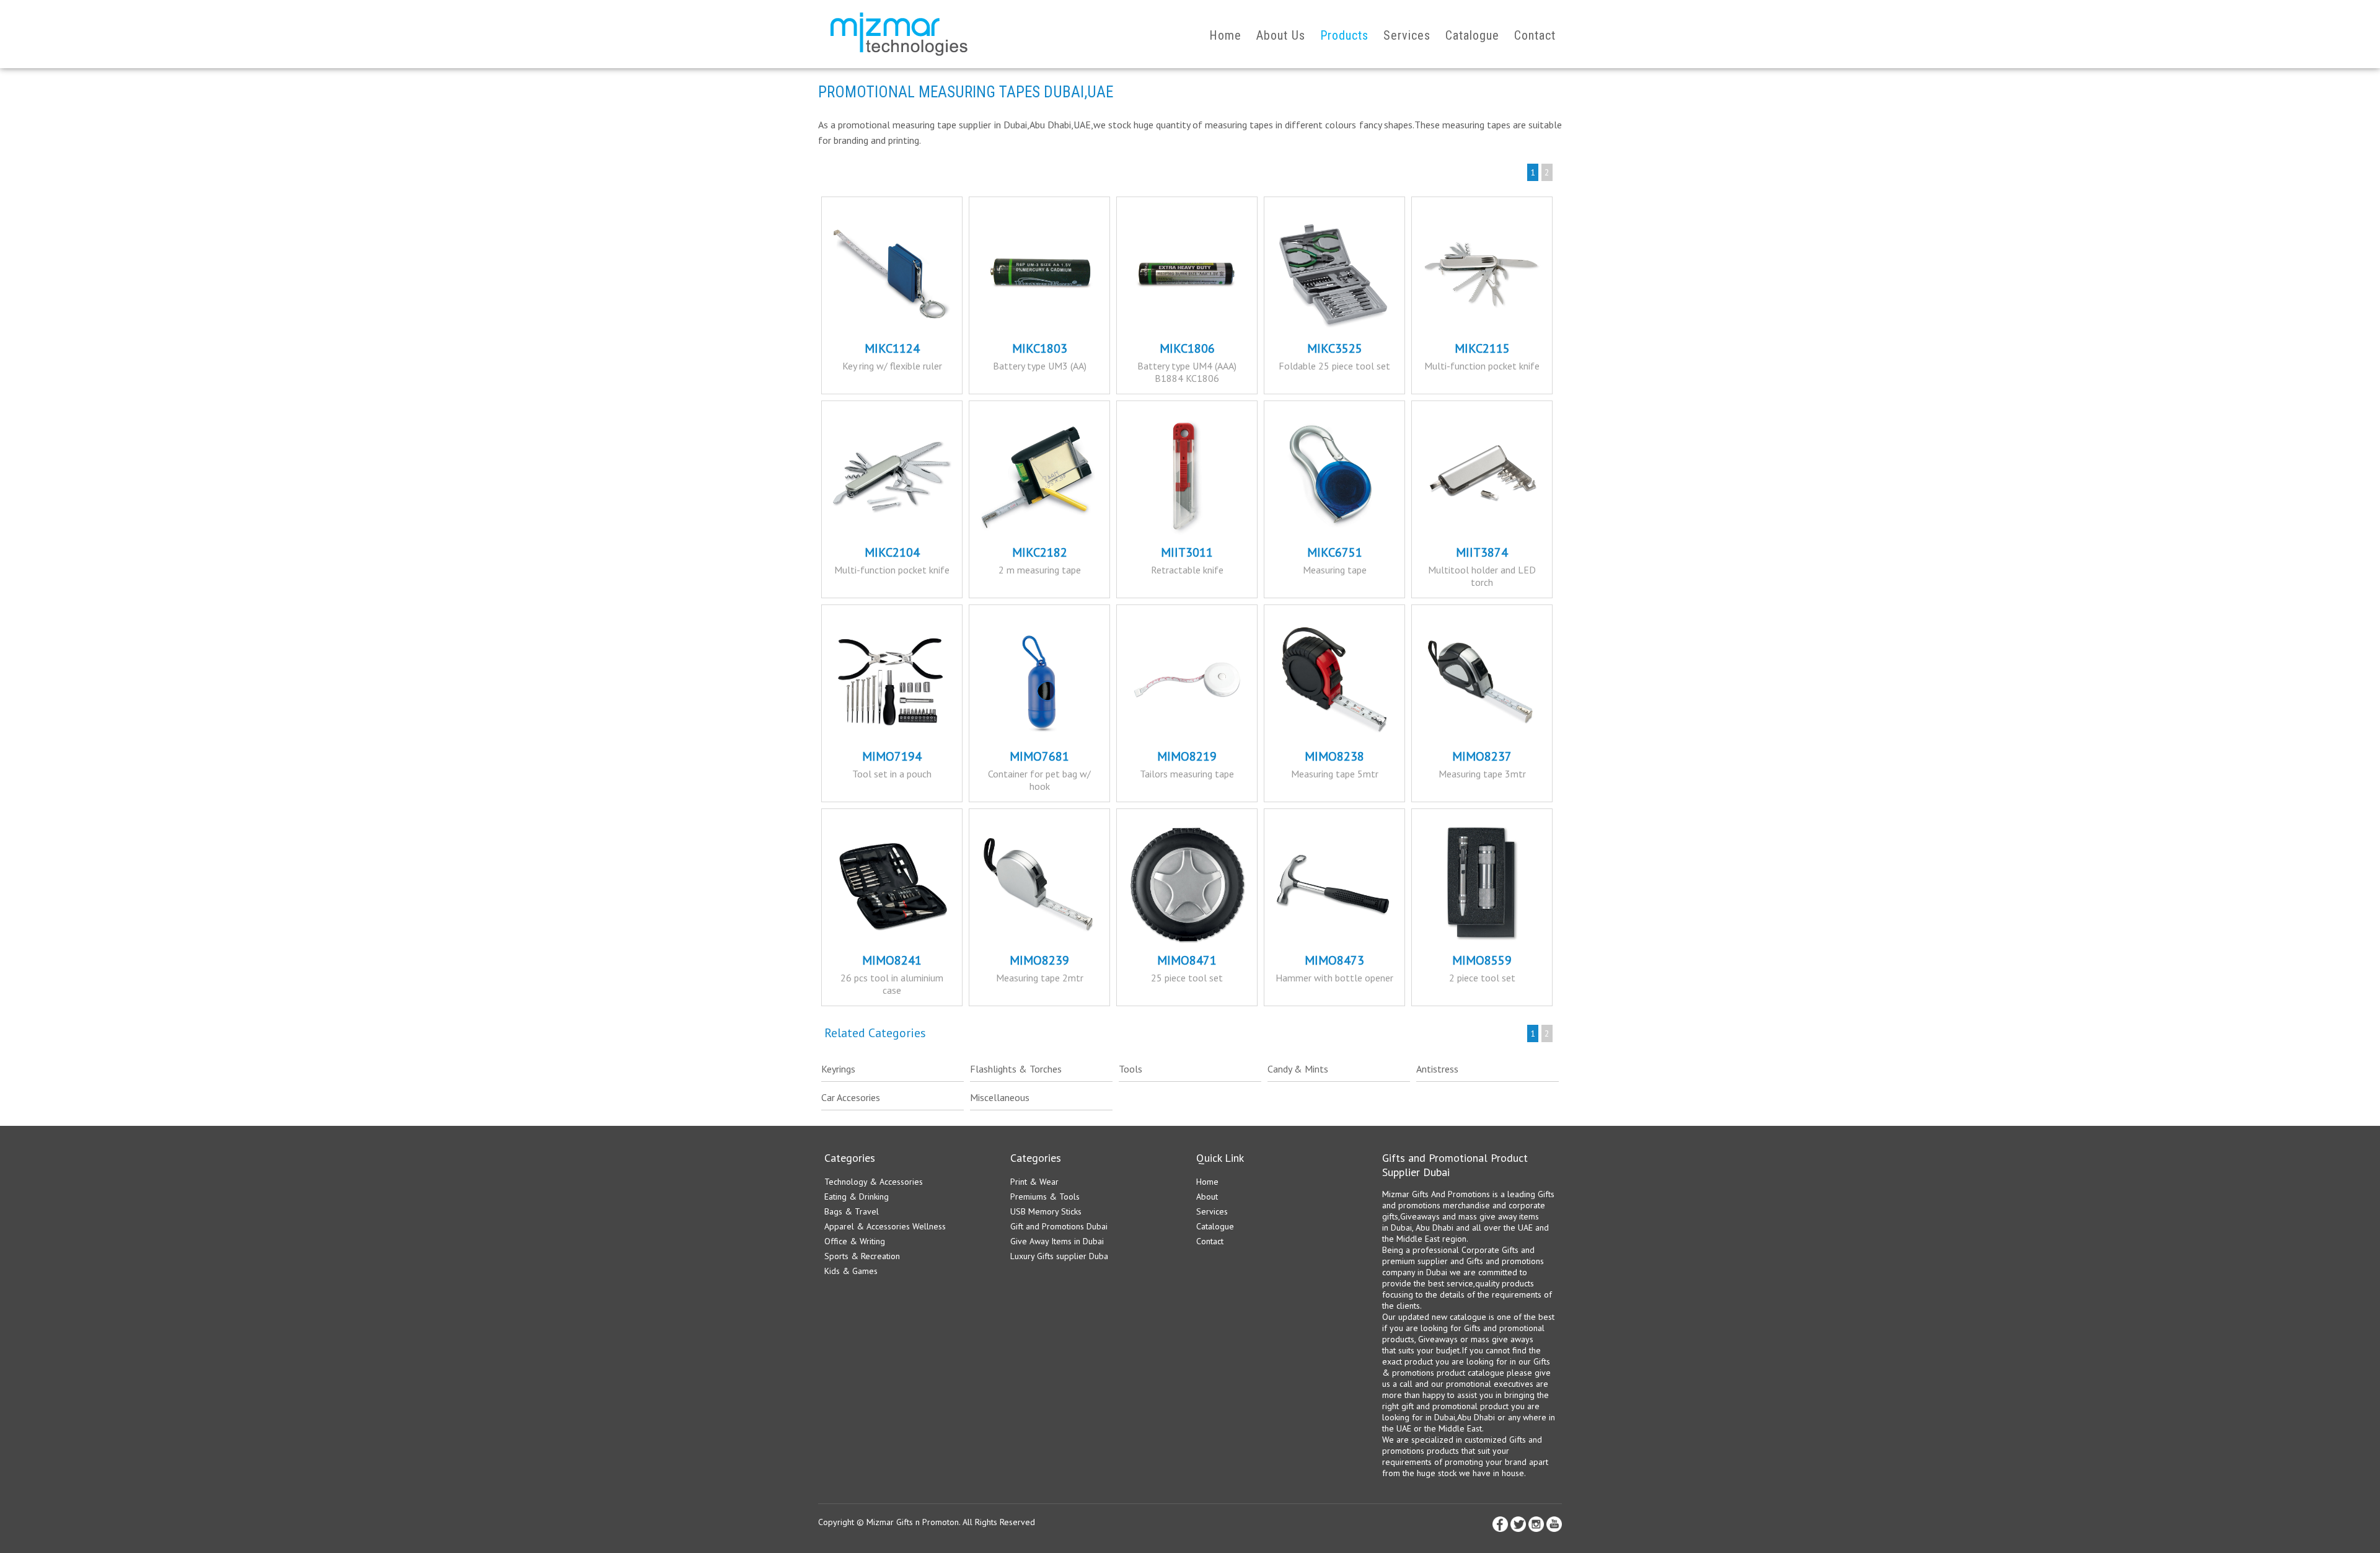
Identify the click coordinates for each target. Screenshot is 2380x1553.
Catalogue (1472, 35)
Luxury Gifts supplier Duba (1059, 1256)
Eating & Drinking (857, 1197)
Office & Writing (855, 1241)
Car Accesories (851, 1097)
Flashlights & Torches (1016, 1069)
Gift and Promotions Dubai (1059, 1226)
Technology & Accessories (874, 1182)
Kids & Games (851, 1271)
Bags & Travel (852, 1211)
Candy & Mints (1298, 1069)
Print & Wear (1034, 1182)
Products (1344, 35)
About (1207, 1197)
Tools (1130, 1069)
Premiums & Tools (1045, 1197)
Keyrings (838, 1069)
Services (1407, 35)
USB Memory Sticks (1046, 1211)
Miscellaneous (1000, 1097)
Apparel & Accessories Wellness (885, 1226)
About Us (1281, 35)
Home (1225, 35)
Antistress (1437, 1069)
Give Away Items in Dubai (1057, 1241)
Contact (1535, 35)
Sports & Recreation (862, 1256)
